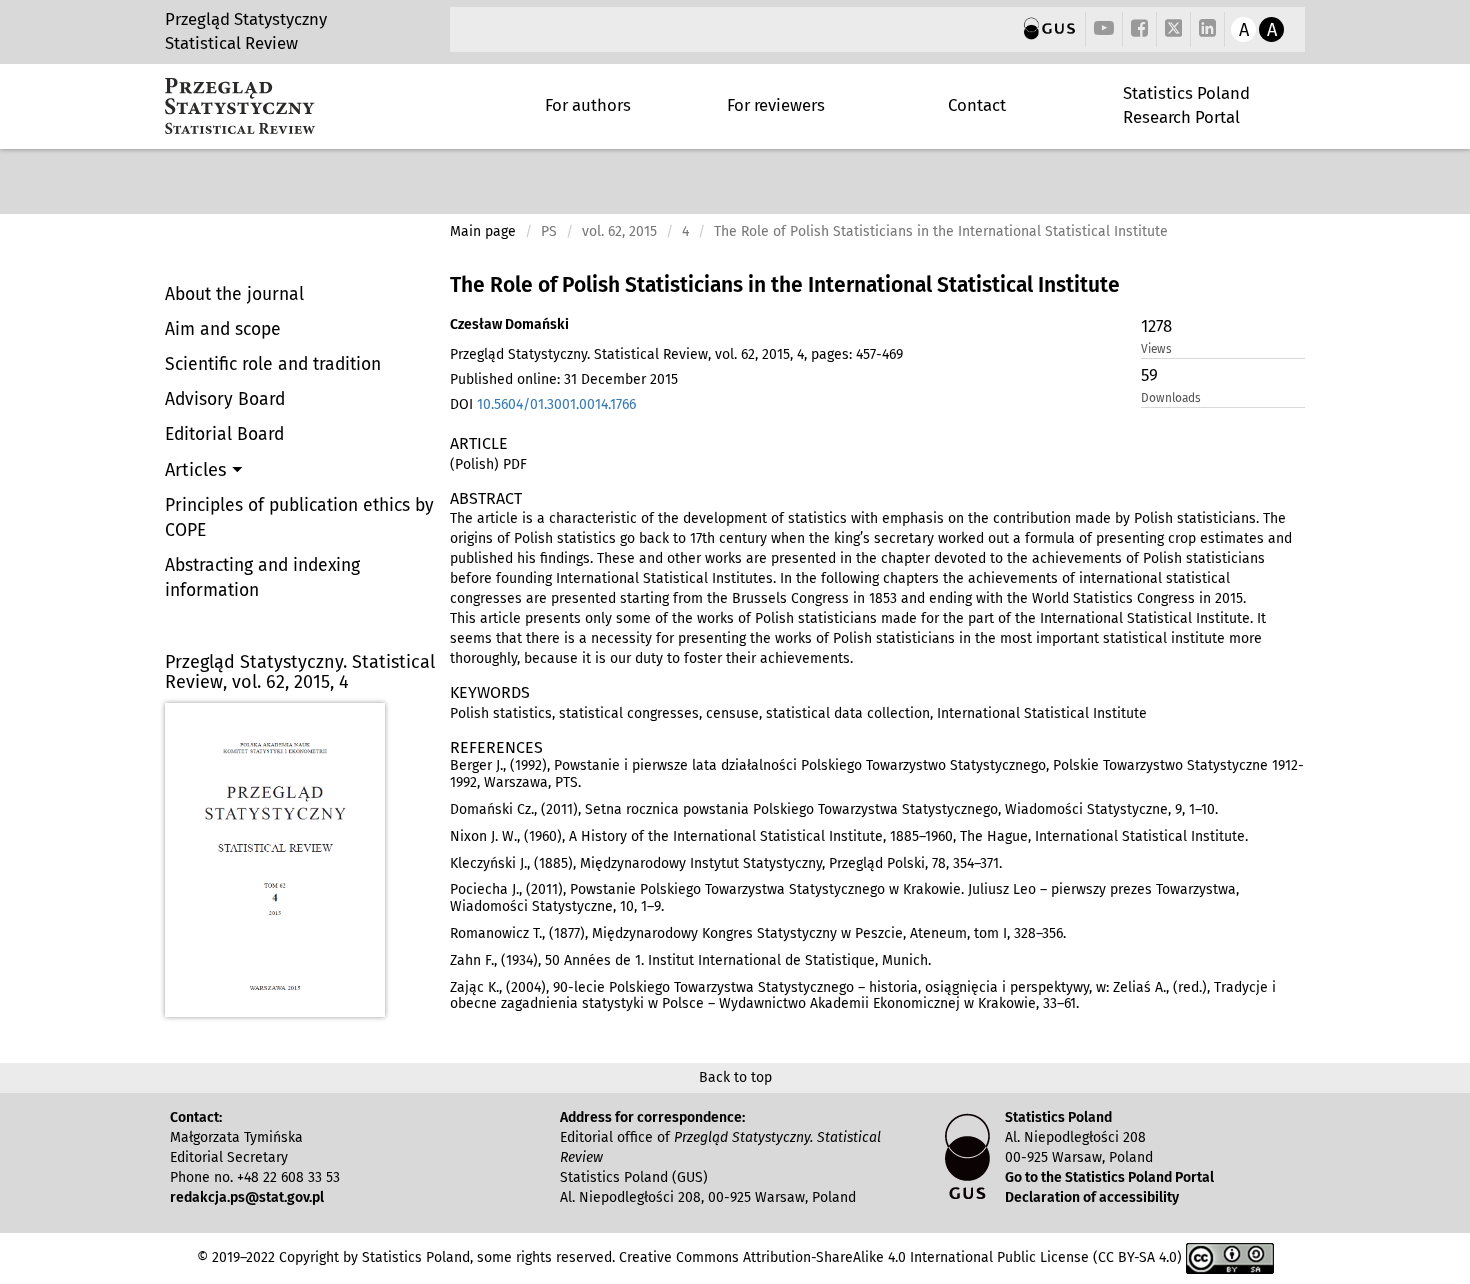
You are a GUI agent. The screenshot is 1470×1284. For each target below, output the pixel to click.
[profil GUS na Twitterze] (1174, 31)
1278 (1156, 326)
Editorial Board (224, 434)
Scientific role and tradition (273, 364)
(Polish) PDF (488, 464)
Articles (198, 470)
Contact (977, 105)
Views (1156, 349)
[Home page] (240, 106)
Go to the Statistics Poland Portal (1109, 1177)
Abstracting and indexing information (262, 578)
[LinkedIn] (1207, 29)
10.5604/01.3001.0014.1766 (556, 404)
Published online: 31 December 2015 (564, 379)
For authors (588, 105)
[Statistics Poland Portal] (1049, 29)
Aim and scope (223, 329)
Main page (483, 231)
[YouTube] (1104, 29)
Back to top (735, 1077)
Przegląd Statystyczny (246, 19)
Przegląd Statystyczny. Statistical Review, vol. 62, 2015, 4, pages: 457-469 (676, 354)
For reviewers (776, 105)
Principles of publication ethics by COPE (299, 518)
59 (1149, 375)
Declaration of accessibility (1092, 1197)
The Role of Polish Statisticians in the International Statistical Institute (785, 285)
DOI (543, 404)
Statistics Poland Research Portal (1186, 105)
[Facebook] (1139, 29)
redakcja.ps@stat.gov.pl (247, 1197)
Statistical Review (231, 43)
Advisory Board (225, 399)
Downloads (1171, 398)
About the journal (234, 294)
